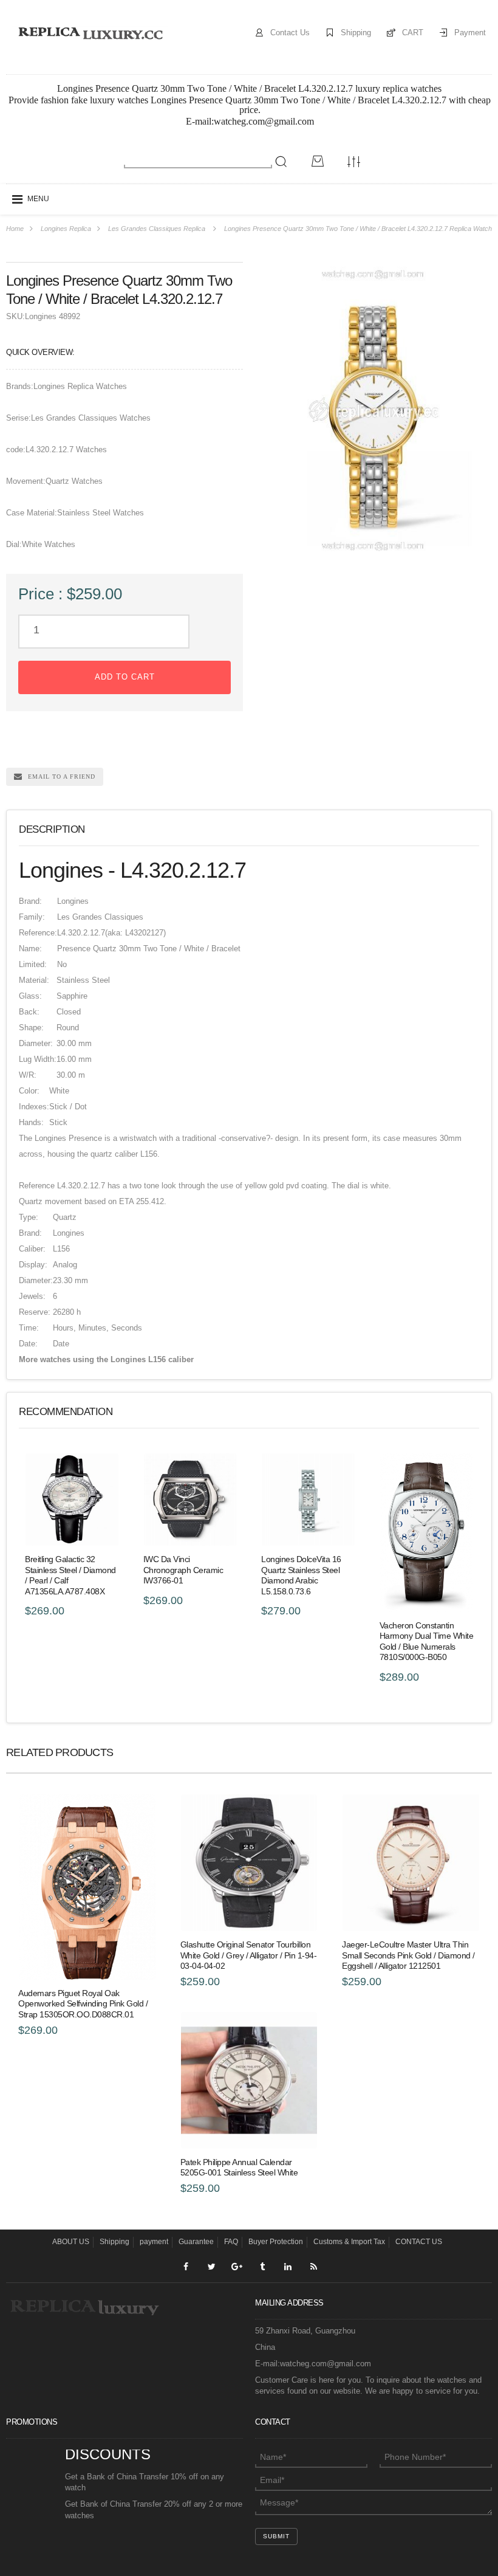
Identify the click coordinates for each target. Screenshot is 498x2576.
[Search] (281, 162)
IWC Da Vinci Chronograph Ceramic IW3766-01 (183, 1570)
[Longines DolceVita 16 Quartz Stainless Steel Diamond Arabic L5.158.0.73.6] (308, 1500)
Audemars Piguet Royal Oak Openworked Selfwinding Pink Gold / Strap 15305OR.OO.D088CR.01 (83, 2004)
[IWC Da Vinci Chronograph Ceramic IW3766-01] (190, 1500)
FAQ (231, 2242)
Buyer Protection (276, 2242)
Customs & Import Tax (349, 2242)
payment (154, 2242)
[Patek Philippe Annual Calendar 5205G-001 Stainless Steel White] (249, 2080)
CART (413, 33)
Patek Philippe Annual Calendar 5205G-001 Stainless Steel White (239, 2168)
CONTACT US (419, 2242)
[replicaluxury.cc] (90, 33)
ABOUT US (71, 2242)
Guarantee (196, 2242)
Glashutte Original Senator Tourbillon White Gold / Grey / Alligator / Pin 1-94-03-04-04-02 (249, 1955)
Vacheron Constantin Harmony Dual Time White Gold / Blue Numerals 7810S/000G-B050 (427, 1641)
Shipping (356, 33)
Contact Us (290, 33)
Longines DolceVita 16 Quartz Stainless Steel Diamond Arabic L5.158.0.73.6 (301, 1575)
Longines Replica (66, 229)
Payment (470, 33)
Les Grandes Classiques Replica (157, 229)
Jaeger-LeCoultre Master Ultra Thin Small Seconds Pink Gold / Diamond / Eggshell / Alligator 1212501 (408, 1955)
